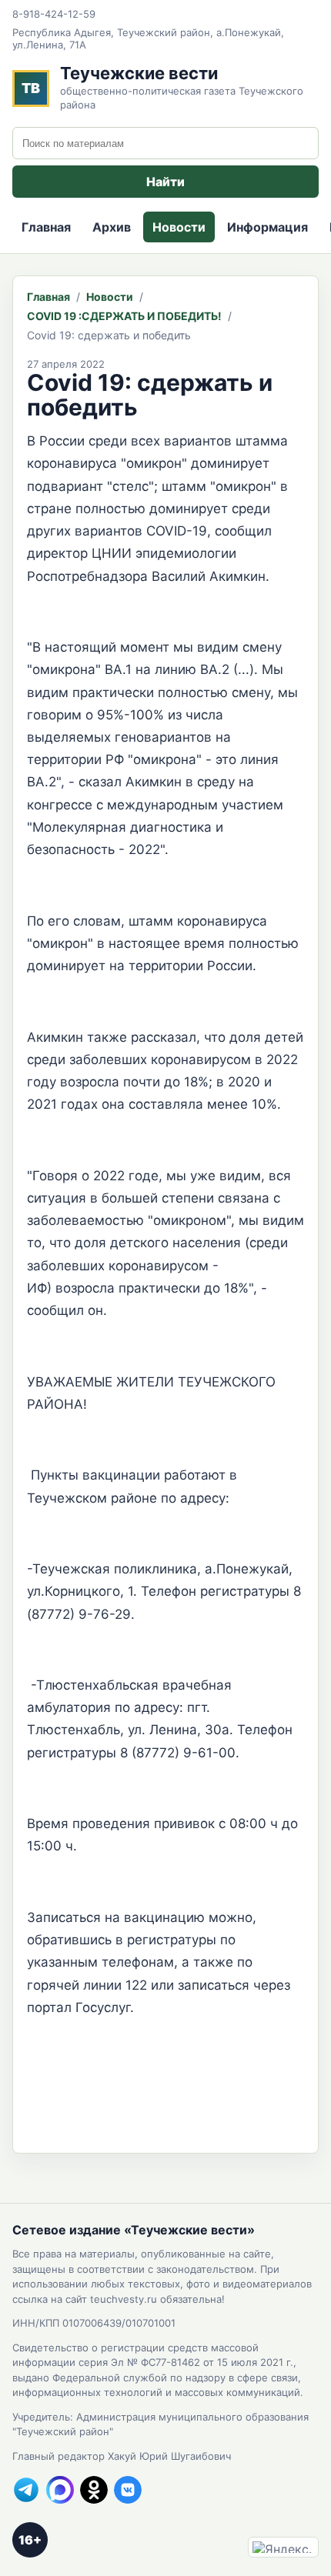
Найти (165, 182)
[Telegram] (26, 2490)
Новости (179, 227)
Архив (112, 227)
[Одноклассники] (94, 2490)
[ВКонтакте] (128, 2490)
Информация (267, 227)
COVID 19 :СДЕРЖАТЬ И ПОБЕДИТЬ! (124, 316)
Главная (46, 227)
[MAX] (60, 2490)
